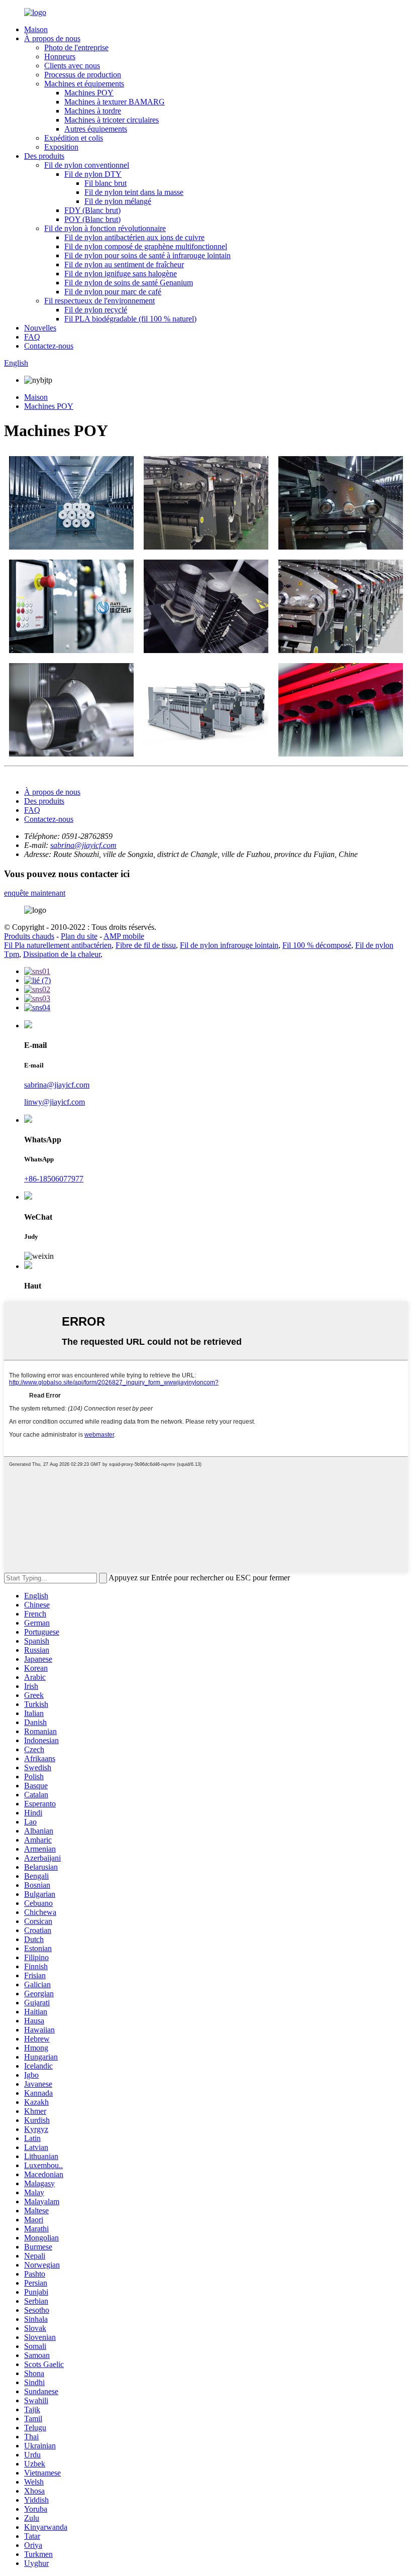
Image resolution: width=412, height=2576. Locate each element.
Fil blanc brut (106, 183)
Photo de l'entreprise (76, 47)
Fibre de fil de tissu (146, 945)
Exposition (61, 147)
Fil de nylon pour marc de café (113, 292)
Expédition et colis (74, 138)
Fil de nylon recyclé (96, 310)
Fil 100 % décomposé (317, 945)
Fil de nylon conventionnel (87, 165)
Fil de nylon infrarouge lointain (229, 945)
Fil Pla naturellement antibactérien (58, 945)
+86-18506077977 (54, 1179)
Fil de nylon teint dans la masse (134, 192)
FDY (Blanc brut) (92, 210)
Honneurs (60, 57)
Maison (36, 29)
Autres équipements (96, 129)
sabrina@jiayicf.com (83, 845)
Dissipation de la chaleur (62, 954)
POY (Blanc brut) (92, 219)
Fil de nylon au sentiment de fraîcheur (124, 264)
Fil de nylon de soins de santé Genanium (129, 283)
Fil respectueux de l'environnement (99, 301)
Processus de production (83, 75)
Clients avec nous (72, 66)
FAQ (32, 337)
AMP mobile (124, 936)
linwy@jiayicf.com (55, 1102)
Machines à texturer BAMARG (115, 102)
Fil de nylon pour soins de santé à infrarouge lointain (147, 255)
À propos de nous (52, 38)
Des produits (44, 156)
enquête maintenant (35, 893)
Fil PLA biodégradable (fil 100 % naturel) (130, 319)
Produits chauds (29, 936)
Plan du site (79, 936)
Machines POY (89, 93)
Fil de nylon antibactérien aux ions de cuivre (134, 237)
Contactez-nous (49, 346)
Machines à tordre (93, 111)
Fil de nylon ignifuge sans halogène (121, 274)
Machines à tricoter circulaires (112, 120)
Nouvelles (40, 328)
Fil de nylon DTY (93, 174)
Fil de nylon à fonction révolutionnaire (105, 228)
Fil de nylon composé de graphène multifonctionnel (146, 246)
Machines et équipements (84, 84)
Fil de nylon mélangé (118, 201)
